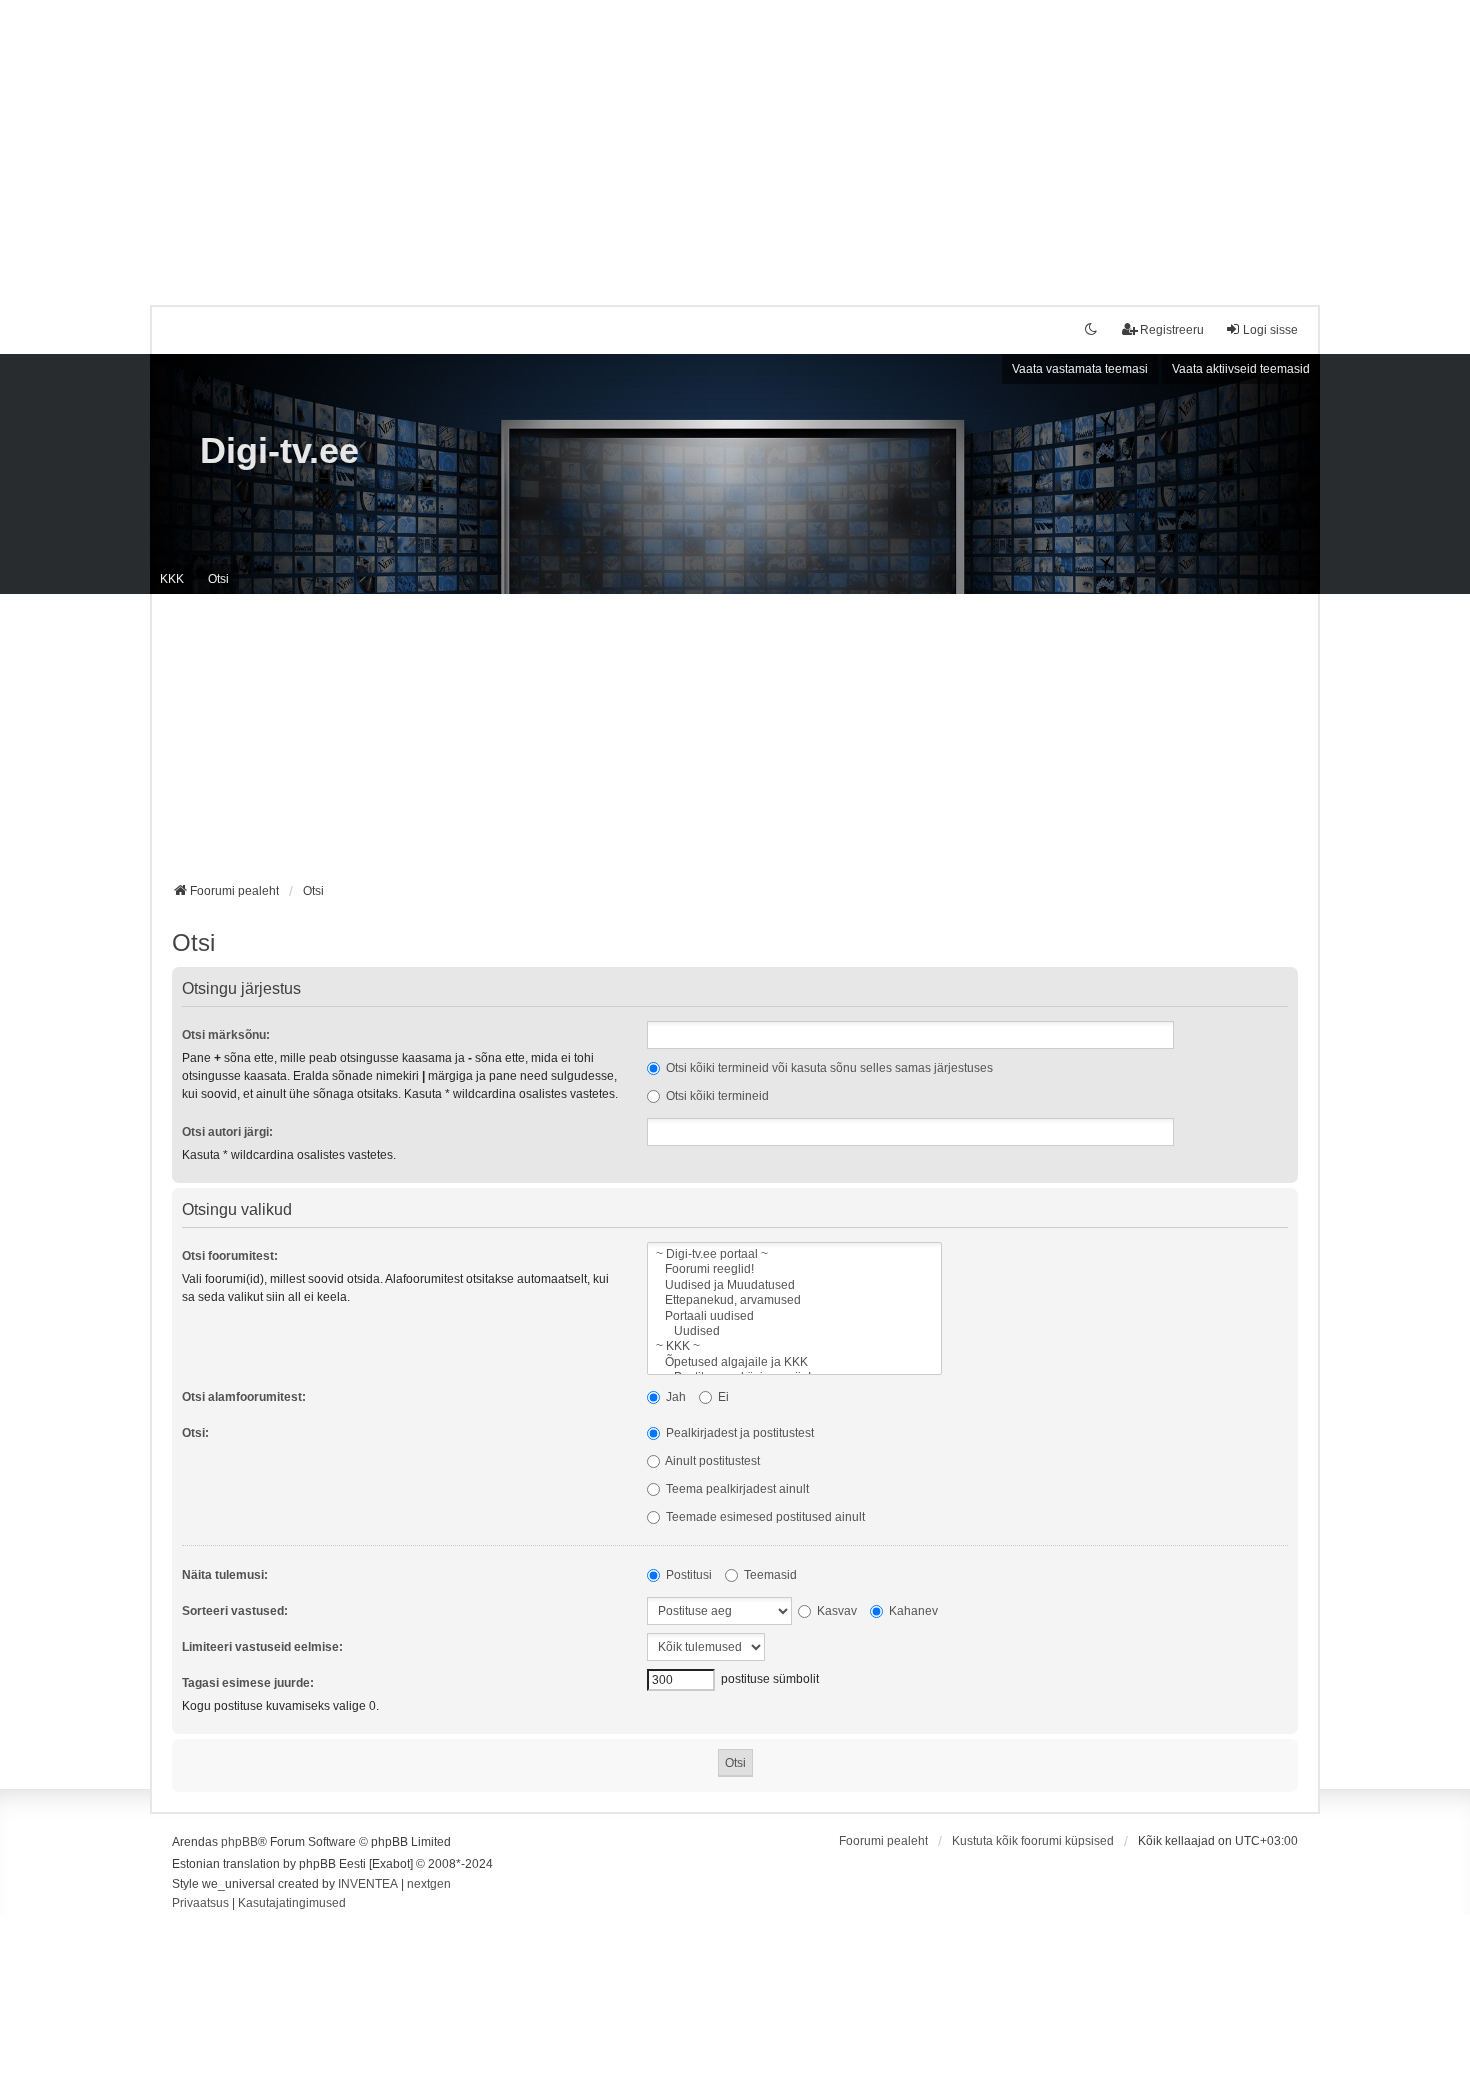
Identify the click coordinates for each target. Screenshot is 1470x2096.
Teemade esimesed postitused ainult (764, 1517)
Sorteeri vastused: (235, 1611)
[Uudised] (794, 1331)
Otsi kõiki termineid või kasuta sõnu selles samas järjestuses (828, 1068)
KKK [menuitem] (172, 579)
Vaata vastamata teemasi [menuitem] (1080, 369)
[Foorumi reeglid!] (794, 1269)
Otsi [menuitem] (218, 579)
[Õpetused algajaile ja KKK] (794, 1362)
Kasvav (835, 1611)
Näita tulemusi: (225, 1575)
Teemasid (769, 1575)
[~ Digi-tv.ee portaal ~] (794, 1254)
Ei (722, 1397)
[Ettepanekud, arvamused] (794, 1300)
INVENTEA (368, 1884)
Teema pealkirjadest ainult (736, 1489)
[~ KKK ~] (794, 1346)
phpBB (239, 1842)
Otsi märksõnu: (226, 1035)
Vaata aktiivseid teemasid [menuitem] (1241, 369)
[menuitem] (200, 1904)
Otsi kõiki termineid (716, 1096)
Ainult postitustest (711, 1461)
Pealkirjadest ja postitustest (738, 1433)
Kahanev (912, 1611)
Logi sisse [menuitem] (1270, 330)
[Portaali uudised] (794, 1316)
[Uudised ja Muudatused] (794, 1285)
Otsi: (195, 1433)
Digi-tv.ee (279, 450)
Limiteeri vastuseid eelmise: (262, 1647)
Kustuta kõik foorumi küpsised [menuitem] (1033, 1841)
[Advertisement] (735, 140)
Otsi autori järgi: (227, 1132)
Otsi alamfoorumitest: (244, 1397)
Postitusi (687, 1575)
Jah (674, 1397)
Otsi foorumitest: (230, 1256)
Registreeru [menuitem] (1172, 330)
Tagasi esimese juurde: (248, 1683)
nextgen (429, 1884)
